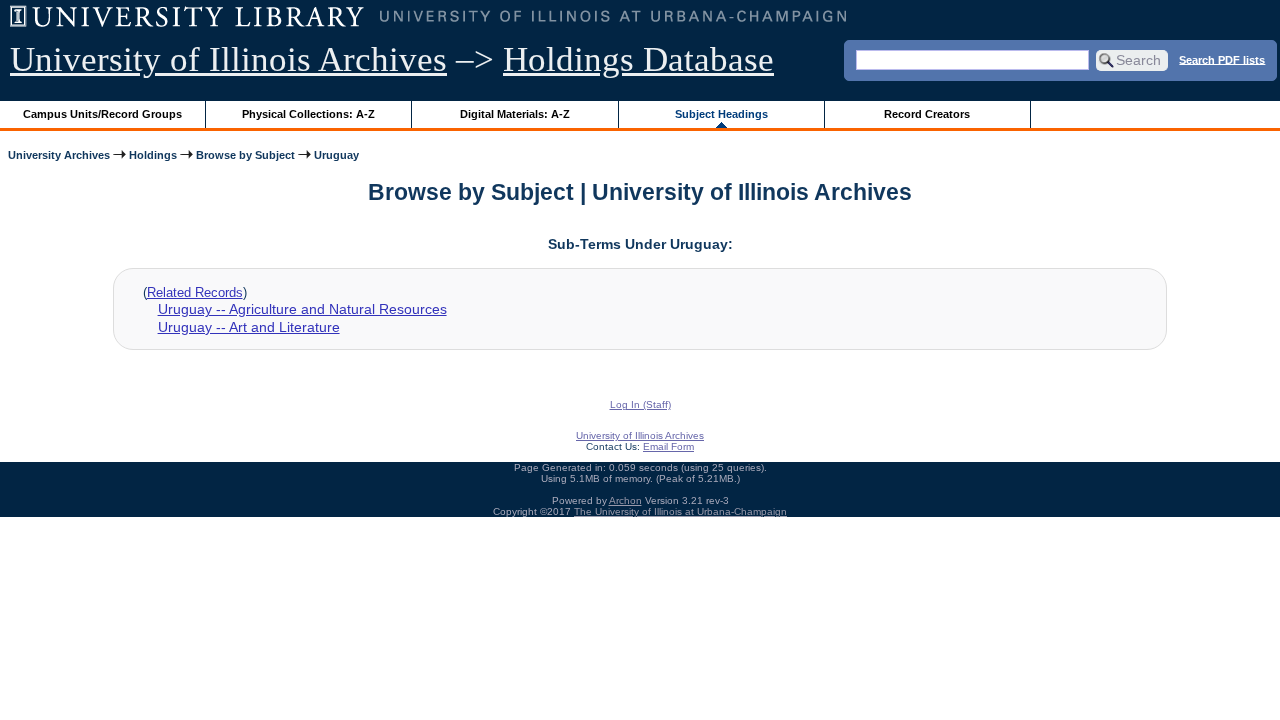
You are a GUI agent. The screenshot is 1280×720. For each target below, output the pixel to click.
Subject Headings (721, 114)
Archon (625, 500)
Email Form (668, 446)
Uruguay (336, 155)
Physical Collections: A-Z (308, 114)
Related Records (195, 292)
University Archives (59, 155)
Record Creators (927, 114)
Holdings (153, 155)
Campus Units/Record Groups (102, 114)
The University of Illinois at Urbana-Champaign (680, 511)
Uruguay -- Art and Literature (249, 327)
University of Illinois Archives (228, 59)
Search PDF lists (1222, 59)
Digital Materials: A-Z (515, 114)
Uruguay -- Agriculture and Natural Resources (302, 309)
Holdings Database (638, 59)
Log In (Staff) (640, 404)
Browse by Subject (245, 155)
